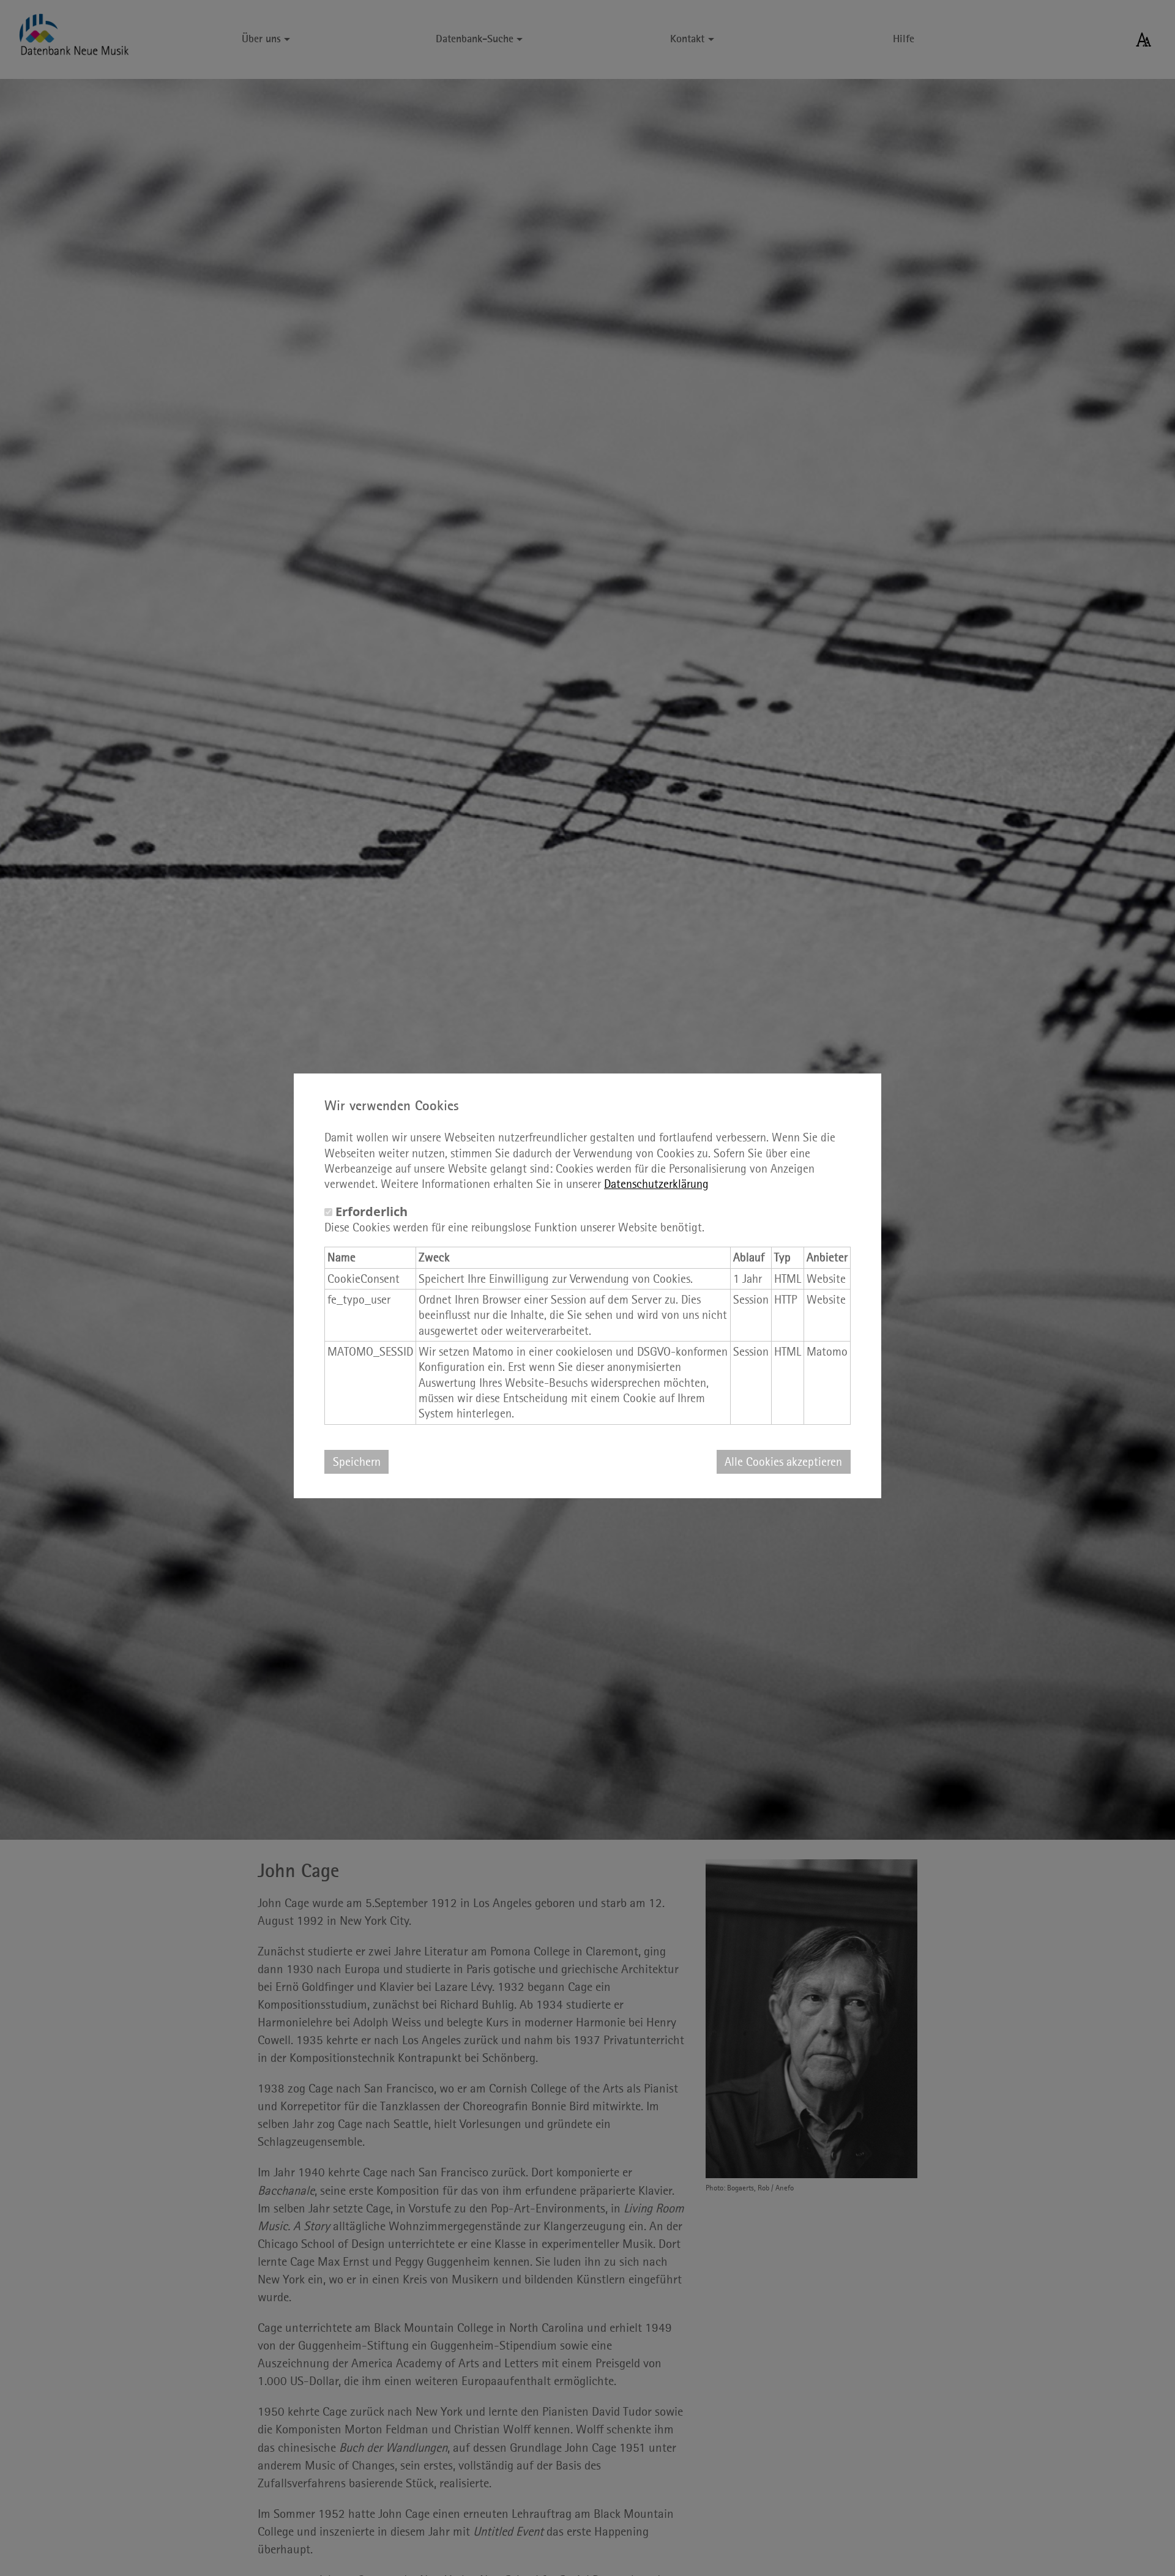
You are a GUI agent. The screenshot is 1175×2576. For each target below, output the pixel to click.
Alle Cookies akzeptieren (783, 1462)
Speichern (357, 1462)
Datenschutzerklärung (656, 1184)
